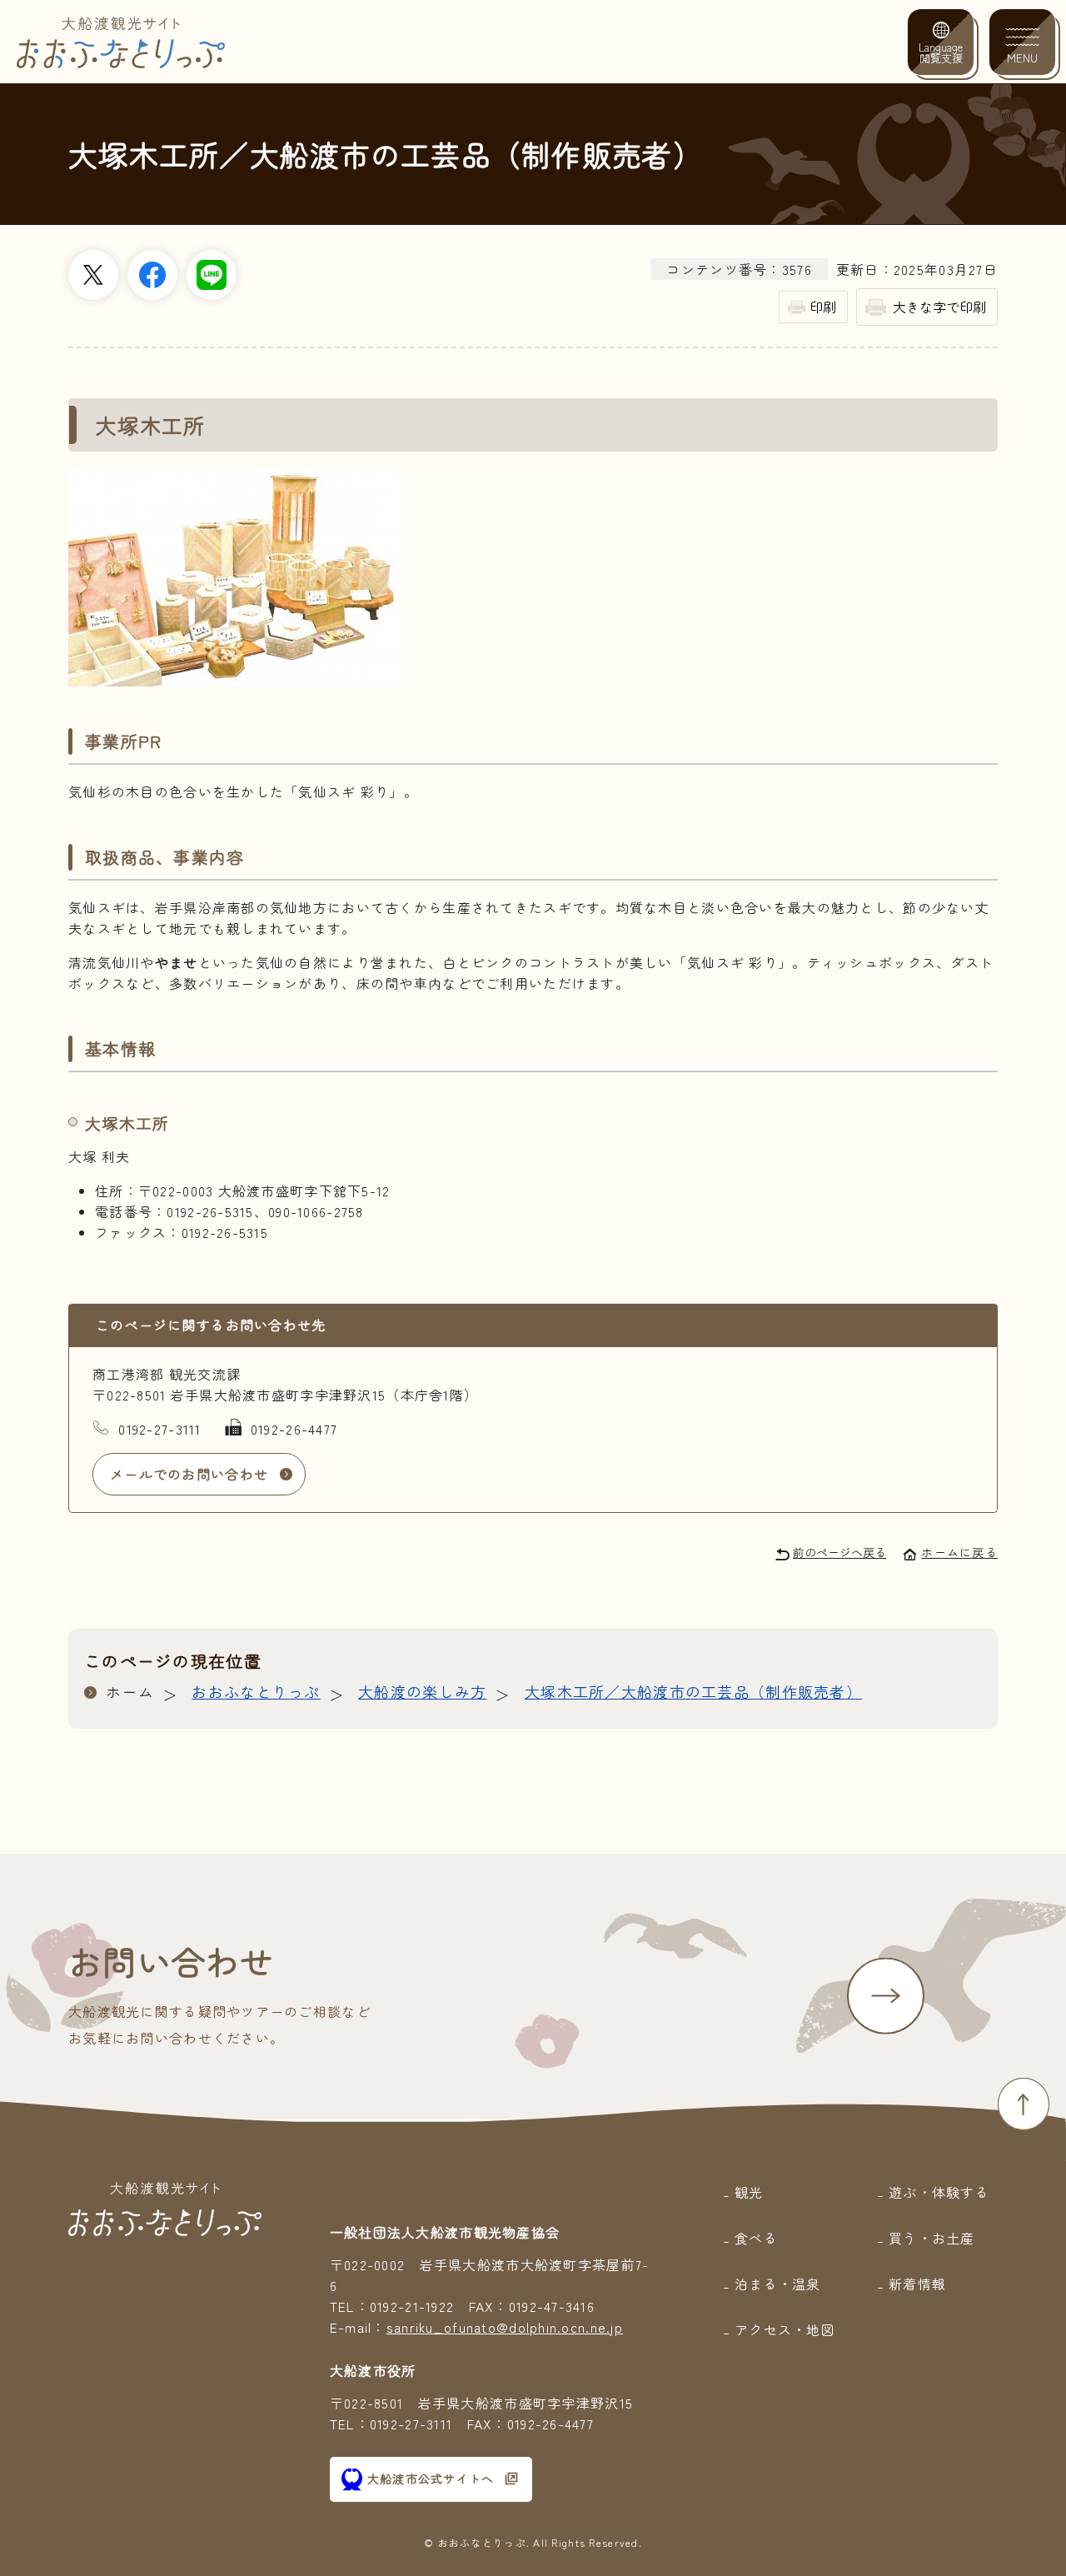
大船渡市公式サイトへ (431, 2479)
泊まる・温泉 (778, 2284)
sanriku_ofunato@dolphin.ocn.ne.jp (505, 2327)
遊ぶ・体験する (939, 2192)
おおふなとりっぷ (256, 1691)
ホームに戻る (959, 1552)
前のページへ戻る (839, 1552)
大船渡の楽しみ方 (422, 1691)
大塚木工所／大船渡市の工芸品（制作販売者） (693, 1691)
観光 (749, 2192)
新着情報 (917, 2284)
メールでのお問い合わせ (189, 1474)
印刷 (823, 307)
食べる (756, 2238)
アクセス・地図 (785, 2329)
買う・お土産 (932, 2238)
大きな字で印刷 (939, 307)
